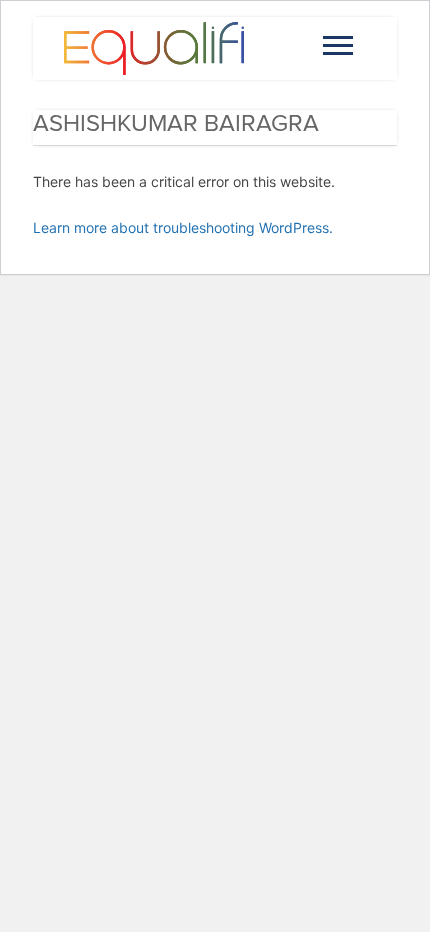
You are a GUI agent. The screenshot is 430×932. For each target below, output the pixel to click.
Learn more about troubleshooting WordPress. (183, 227)
